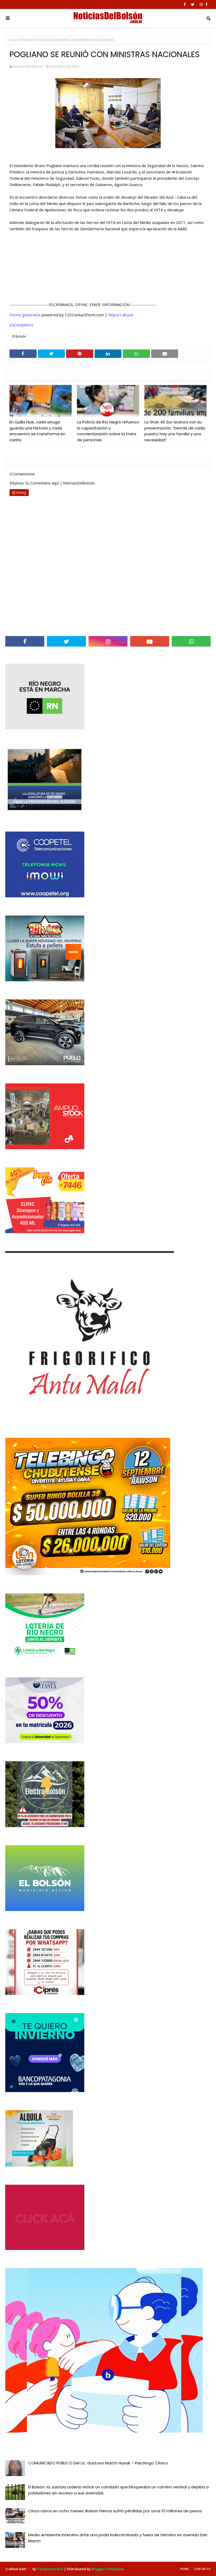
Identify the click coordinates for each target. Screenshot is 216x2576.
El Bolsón (27, 40)
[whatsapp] (191, 641)
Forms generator (25, 315)
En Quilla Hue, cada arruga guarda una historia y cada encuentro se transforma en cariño (37, 431)
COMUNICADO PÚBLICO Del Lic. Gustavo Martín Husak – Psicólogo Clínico (98, 2463)
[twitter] (193, 4)
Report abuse (121, 315)
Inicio (13, 40)
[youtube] (150, 641)
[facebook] (185, 4)
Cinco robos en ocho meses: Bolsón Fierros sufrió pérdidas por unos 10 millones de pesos (115, 2511)
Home (185, 2569)
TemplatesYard (50, 2569)
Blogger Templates (108, 2569)
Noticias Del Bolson (28, 66)
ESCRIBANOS (21, 325)
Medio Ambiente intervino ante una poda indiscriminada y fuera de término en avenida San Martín (118, 2538)
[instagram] (201, 4)
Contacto (202, 2569)
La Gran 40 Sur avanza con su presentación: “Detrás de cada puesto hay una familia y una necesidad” (175, 431)
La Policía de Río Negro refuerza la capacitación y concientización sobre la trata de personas (108, 431)
